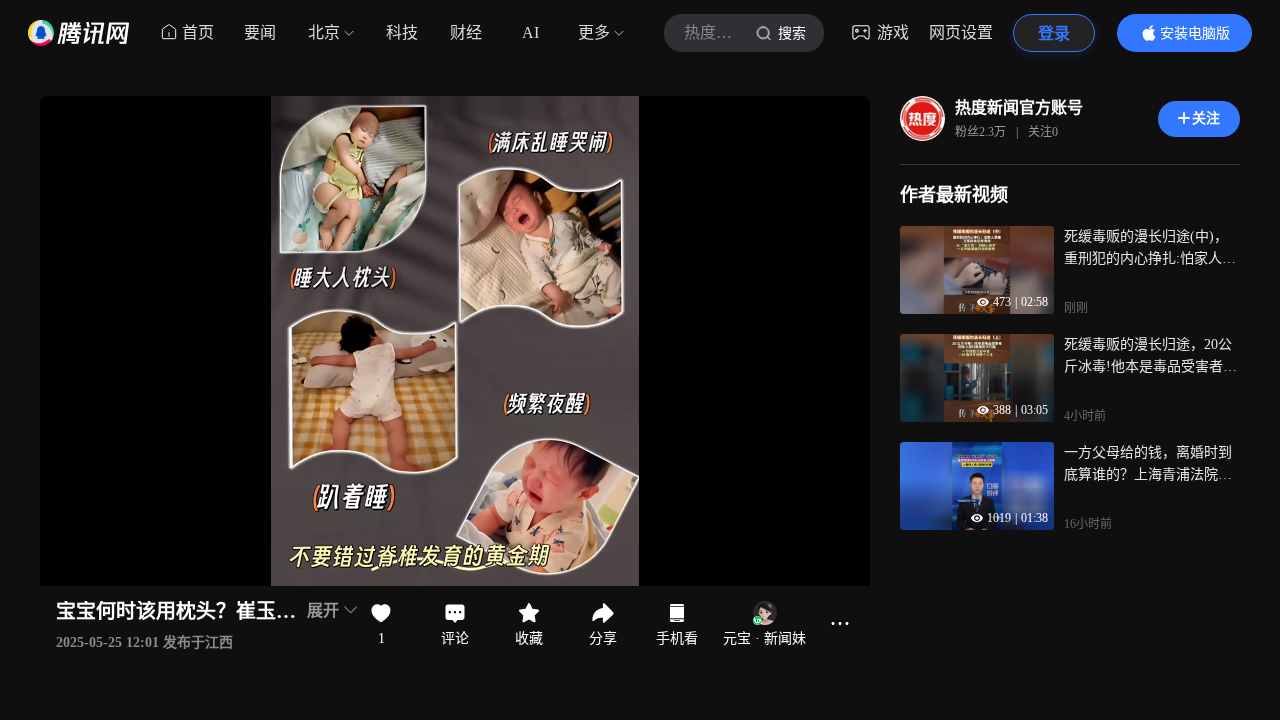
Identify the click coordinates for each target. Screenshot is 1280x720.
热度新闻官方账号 (1019, 107)
